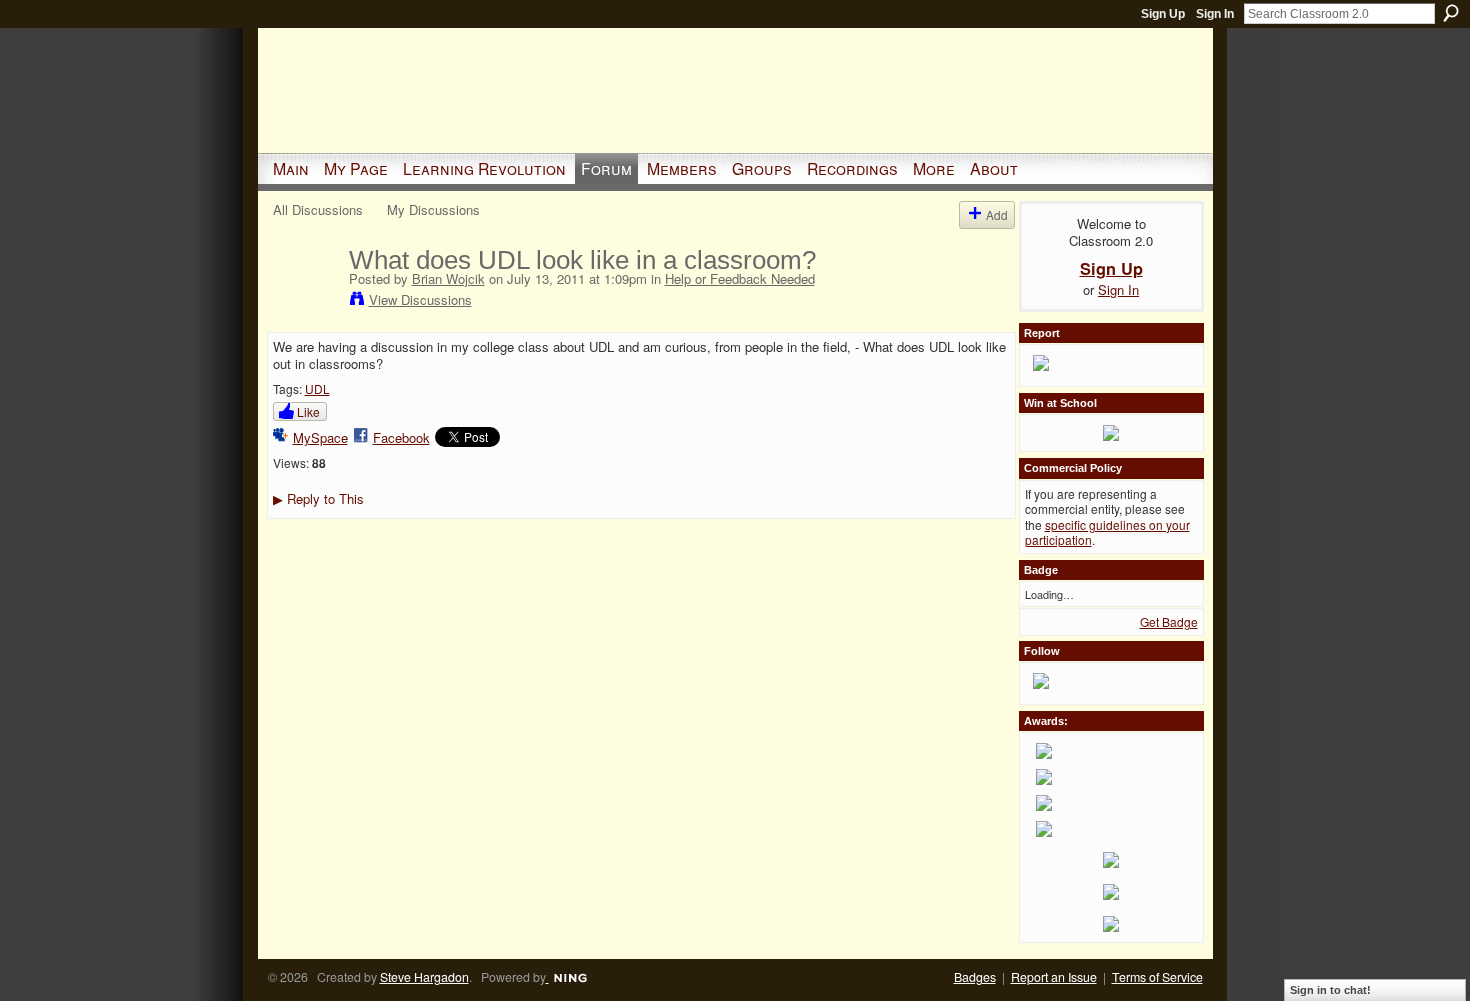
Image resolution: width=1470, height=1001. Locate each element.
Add (997, 214)
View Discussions (420, 299)
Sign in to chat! (1330, 990)
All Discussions (318, 209)
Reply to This (318, 498)
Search (1451, 13)
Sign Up (1163, 14)
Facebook (401, 437)
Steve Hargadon (424, 977)
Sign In (1215, 14)
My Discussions (433, 209)
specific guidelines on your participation (1107, 532)
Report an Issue (1054, 977)
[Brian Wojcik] (305, 302)
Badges (975, 977)
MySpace (320, 437)
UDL (317, 388)
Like (308, 411)
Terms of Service (1157, 977)
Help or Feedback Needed (740, 278)
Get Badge (1169, 621)
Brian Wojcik (448, 278)
